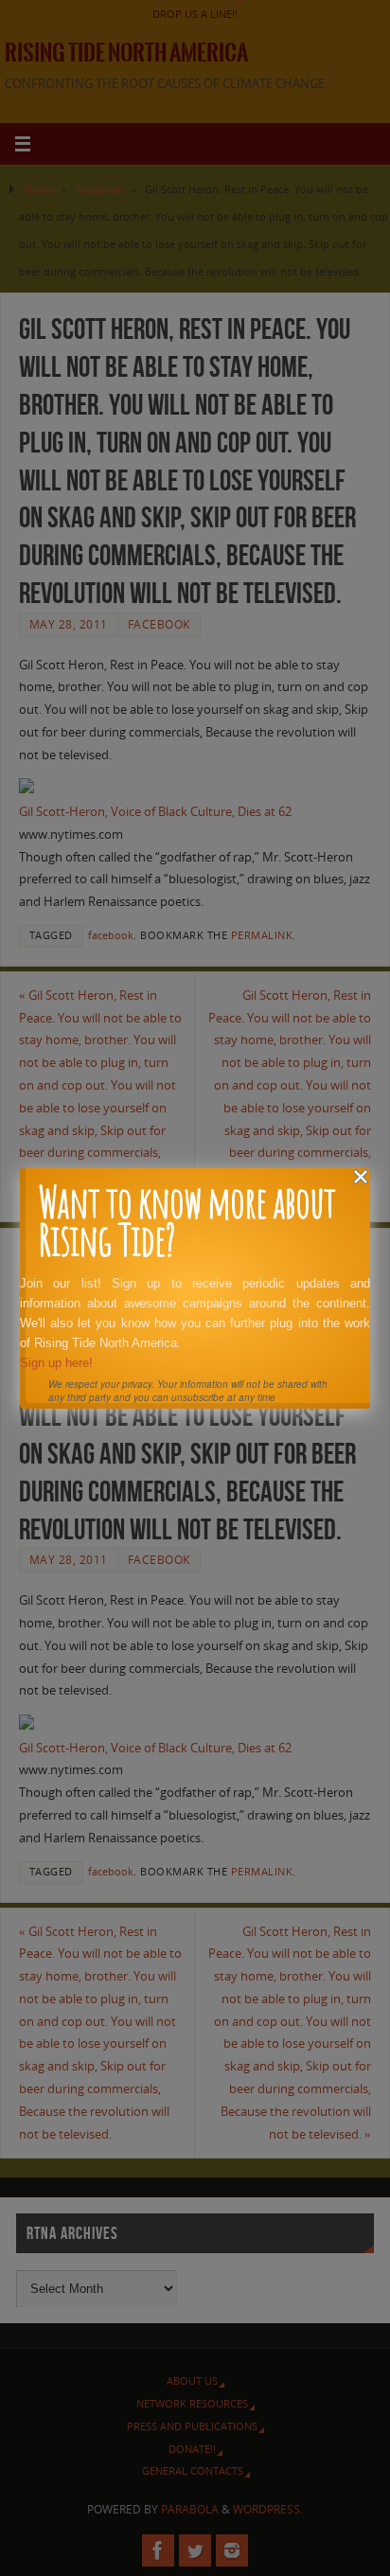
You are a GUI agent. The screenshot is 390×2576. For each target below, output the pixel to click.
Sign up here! (56, 1363)
